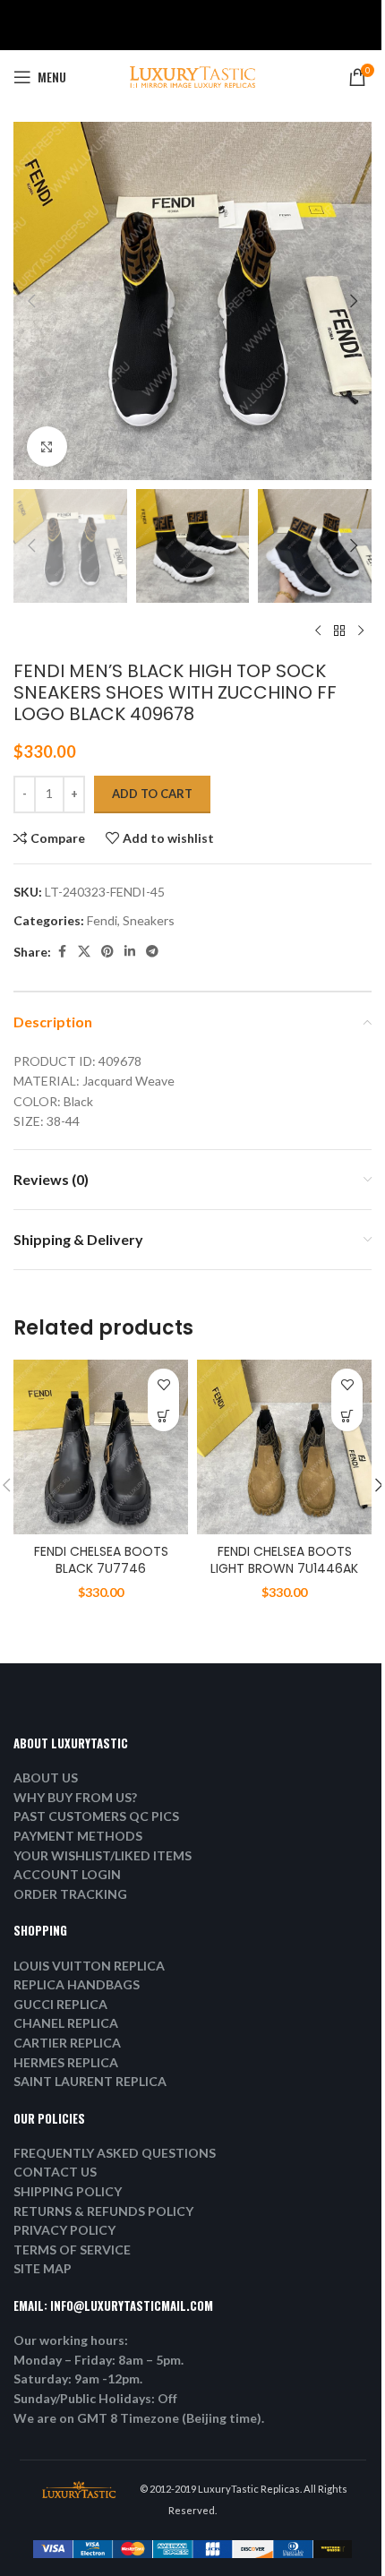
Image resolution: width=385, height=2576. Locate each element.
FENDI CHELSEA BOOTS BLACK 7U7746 (101, 1560)
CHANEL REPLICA (66, 2023)
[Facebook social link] (62, 952)
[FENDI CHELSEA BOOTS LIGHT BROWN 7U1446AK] (284, 1447)
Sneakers (149, 920)
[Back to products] (339, 631)
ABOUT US (46, 1777)
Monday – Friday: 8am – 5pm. (98, 2360)
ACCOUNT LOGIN (67, 1874)
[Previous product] (318, 631)
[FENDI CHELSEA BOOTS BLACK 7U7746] (101, 1447)
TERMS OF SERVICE (72, 2250)
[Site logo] (192, 76)
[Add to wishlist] (163, 1384)
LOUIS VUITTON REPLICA (89, 1966)
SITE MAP (43, 2268)
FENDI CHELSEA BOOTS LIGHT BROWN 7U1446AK (284, 1560)
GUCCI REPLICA (60, 2004)
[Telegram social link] (152, 952)
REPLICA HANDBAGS (77, 1984)
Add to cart (152, 794)
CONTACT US (55, 2172)
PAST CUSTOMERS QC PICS (96, 1816)
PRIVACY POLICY (64, 2230)
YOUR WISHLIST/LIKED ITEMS (103, 1855)
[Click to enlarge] (47, 447)
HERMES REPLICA (66, 2062)
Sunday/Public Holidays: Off (95, 2398)
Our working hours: (71, 2340)
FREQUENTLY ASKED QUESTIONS (115, 2153)
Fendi (102, 920)
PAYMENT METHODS (78, 1836)
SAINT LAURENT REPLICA (90, 2081)
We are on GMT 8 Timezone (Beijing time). (139, 2418)
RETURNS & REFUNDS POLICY (103, 2211)
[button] (31, 301)
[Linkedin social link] (130, 952)
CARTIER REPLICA (67, 2043)
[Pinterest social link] (107, 952)
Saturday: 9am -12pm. (78, 2379)
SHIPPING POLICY (68, 2191)
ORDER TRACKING (70, 1894)
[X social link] (84, 952)
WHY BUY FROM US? (75, 1797)
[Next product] (361, 631)
